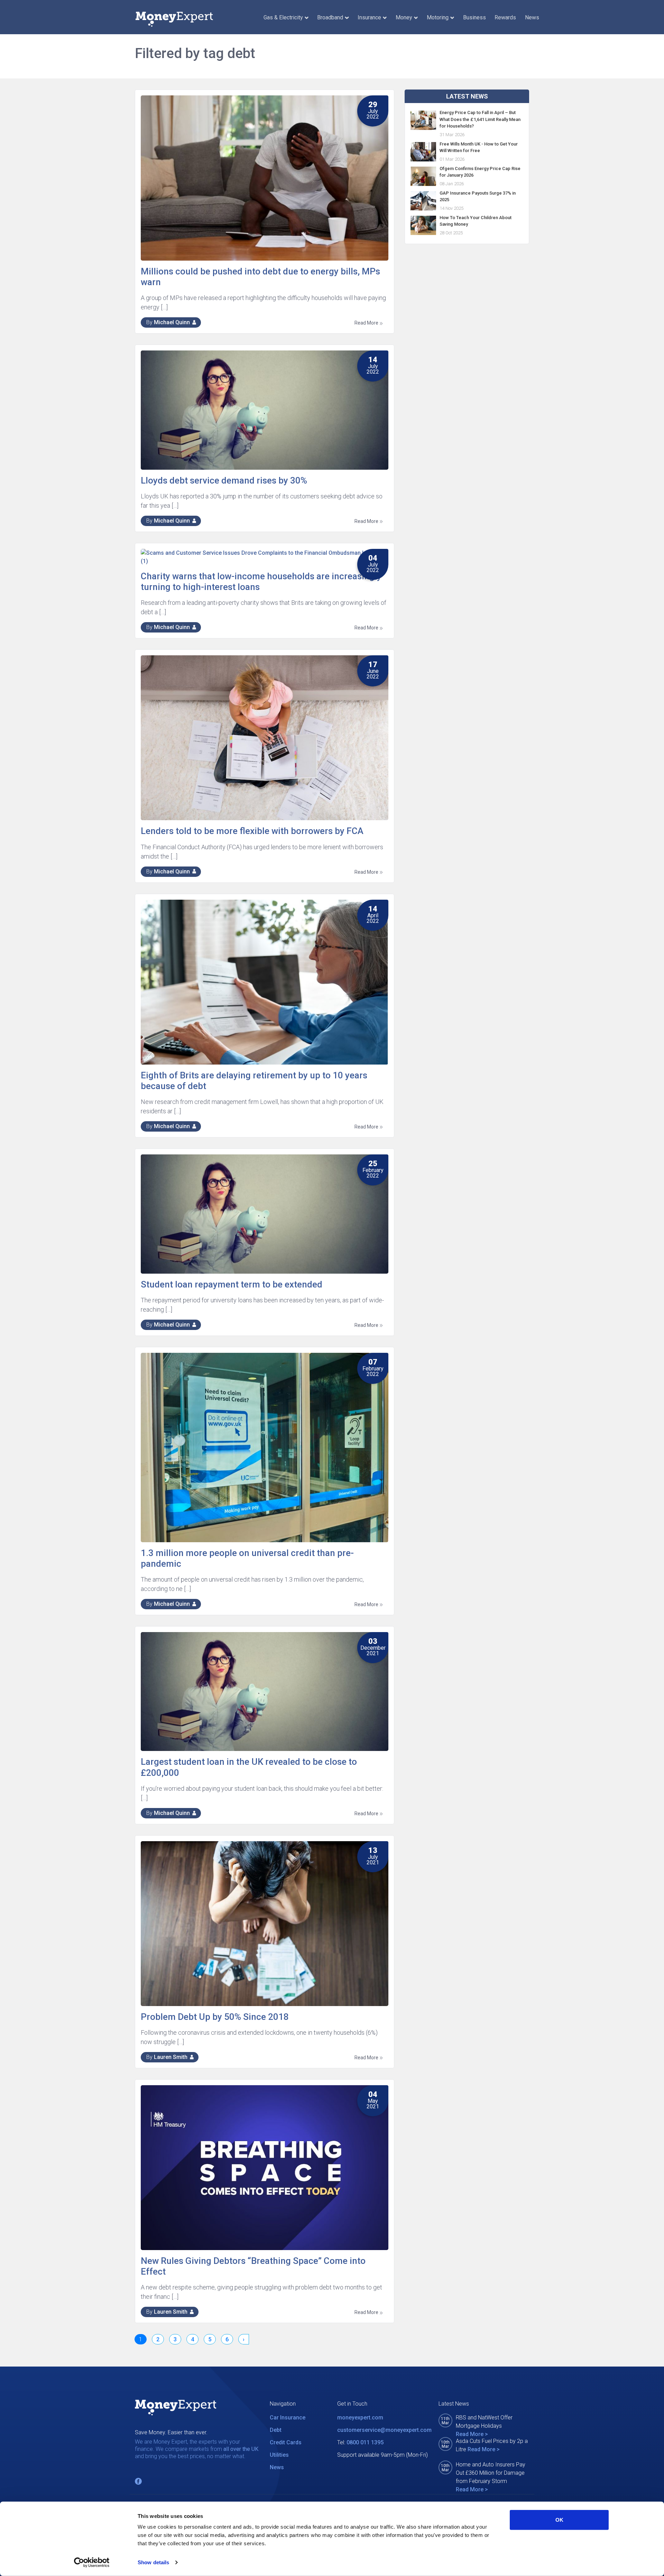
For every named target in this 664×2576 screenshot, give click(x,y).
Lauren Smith (171, 2057)
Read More (367, 323)
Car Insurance (288, 2418)
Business (474, 17)
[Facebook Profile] (138, 2481)
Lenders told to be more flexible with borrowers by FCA (252, 831)
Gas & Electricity (283, 17)
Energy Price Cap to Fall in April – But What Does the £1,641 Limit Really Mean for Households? (480, 119)
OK (559, 2520)
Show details (153, 2562)
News (532, 17)
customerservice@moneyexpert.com (384, 2430)
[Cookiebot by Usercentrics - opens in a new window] (92, 2563)
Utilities (279, 2455)
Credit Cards (286, 2442)
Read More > (472, 2434)
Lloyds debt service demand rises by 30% (224, 480)
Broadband (330, 17)
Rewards (505, 17)
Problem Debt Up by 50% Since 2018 (215, 2017)
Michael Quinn (172, 322)
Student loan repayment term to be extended (232, 1284)
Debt (276, 2430)
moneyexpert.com (360, 2418)
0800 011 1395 (365, 2442)
